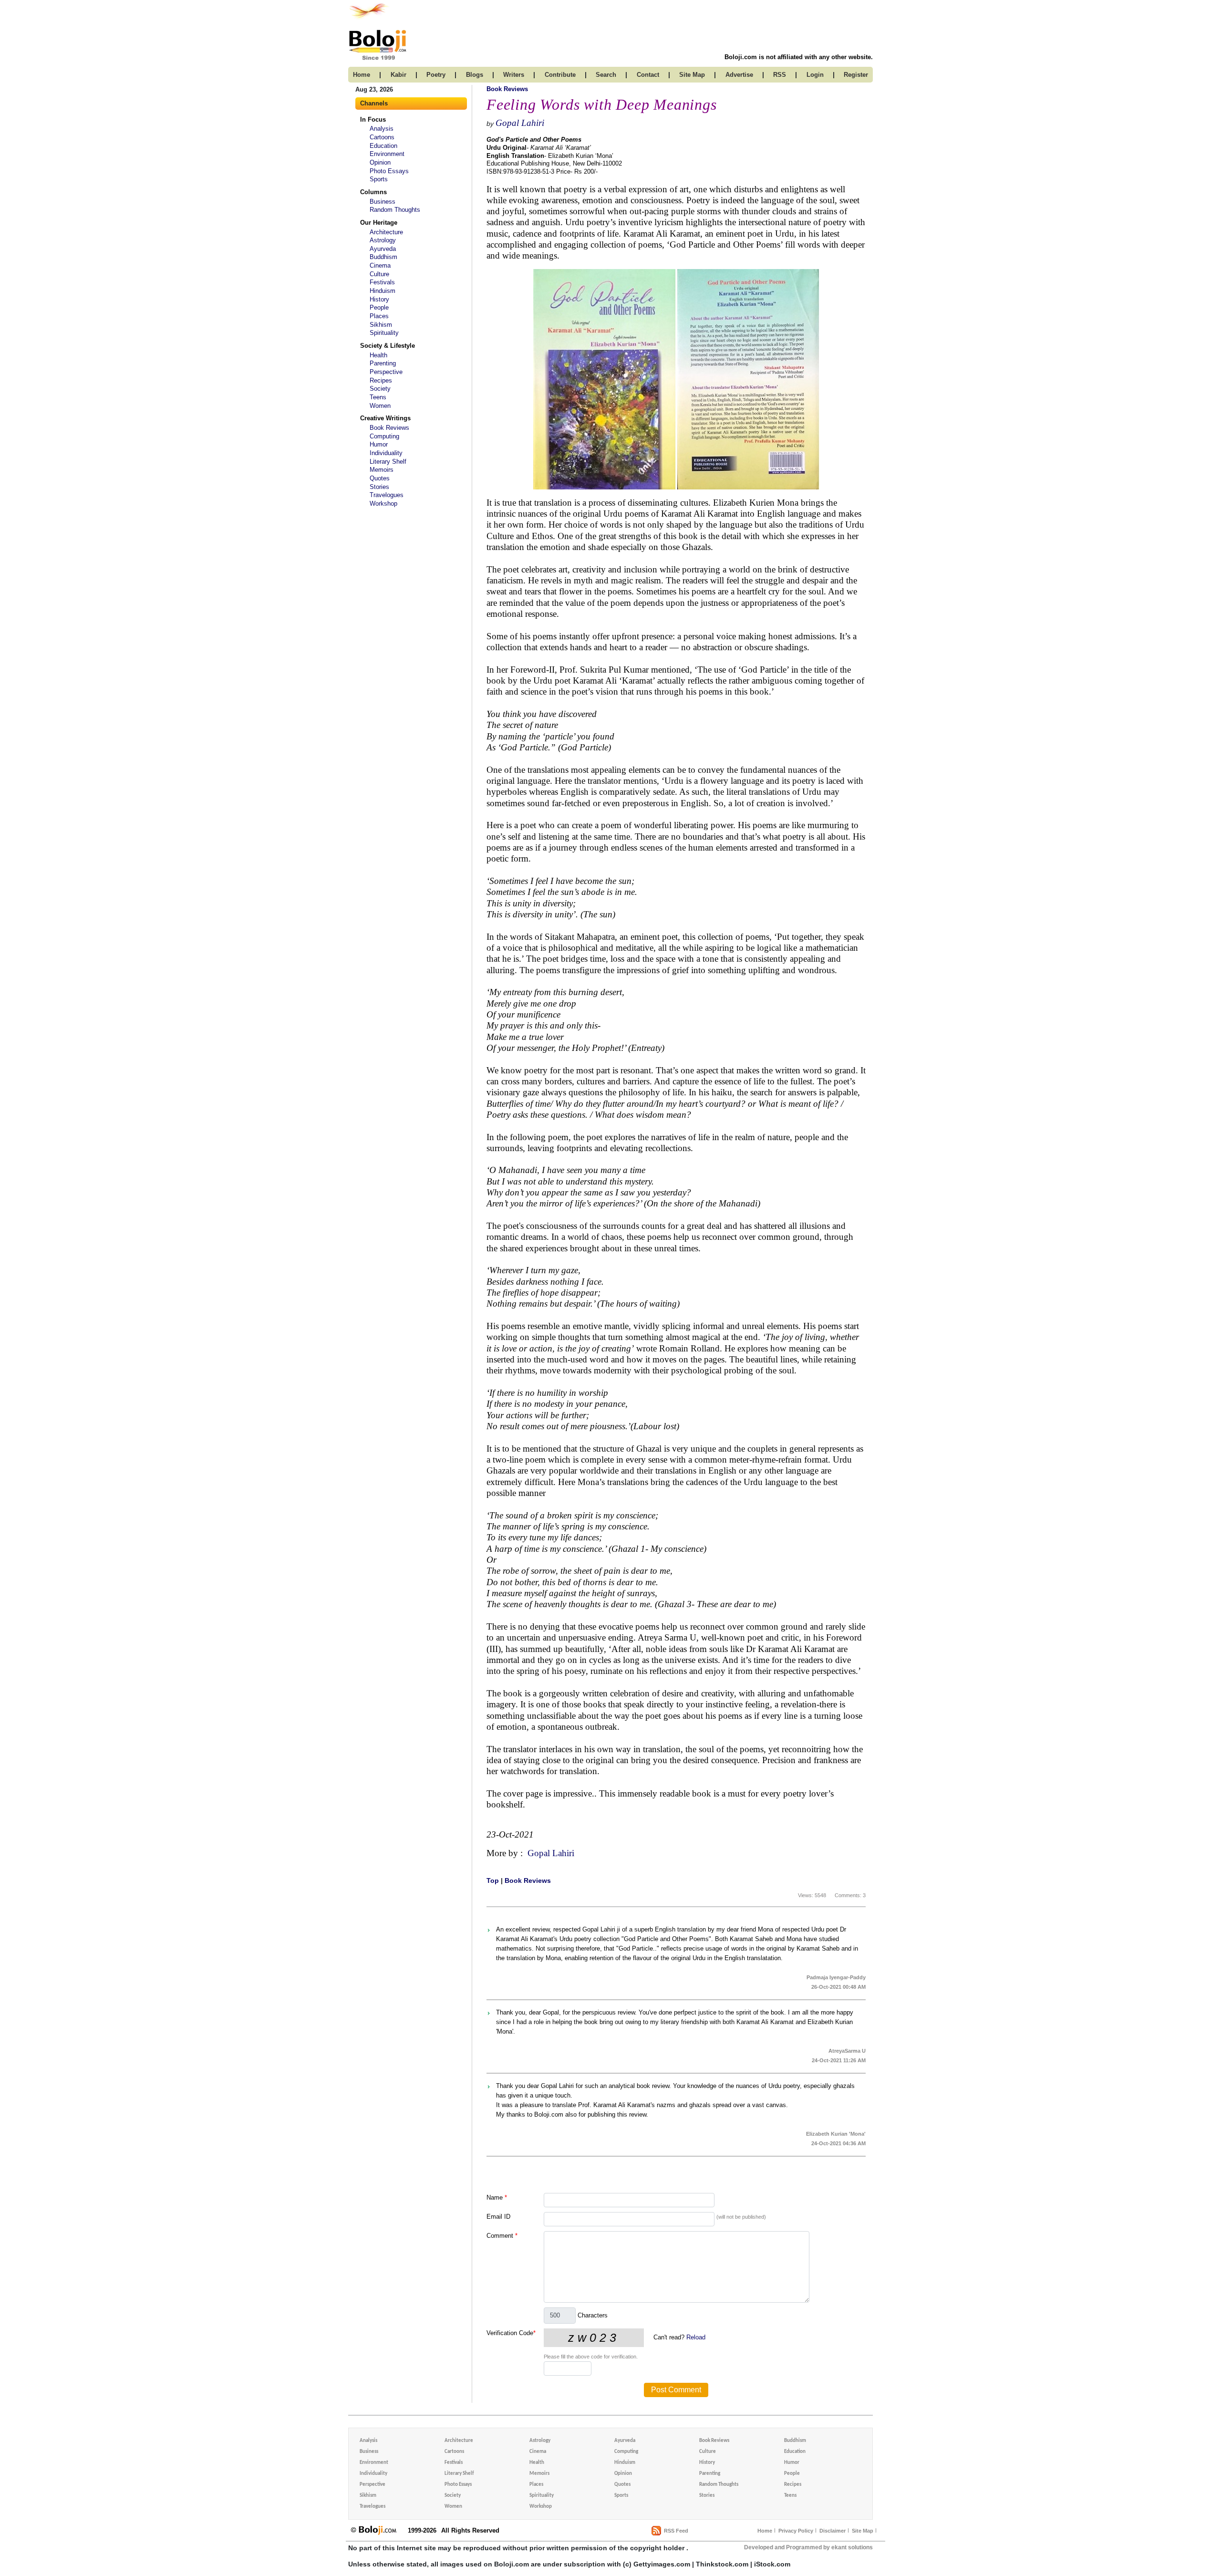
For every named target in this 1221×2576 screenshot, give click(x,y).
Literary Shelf (388, 462)
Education (383, 146)
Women (380, 406)
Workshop (383, 504)
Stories (379, 487)
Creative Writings (385, 418)
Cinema (380, 265)
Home (765, 2531)
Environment (387, 154)
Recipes (381, 380)
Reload (696, 2337)
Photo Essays (389, 171)
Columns (373, 192)
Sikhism (381, 325)
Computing (384, 436)
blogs (475, 75)
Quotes (380, 478)
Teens (378, 397)
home (362, 75)
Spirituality (384, 333)
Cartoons (382, 137)
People (379, 307)
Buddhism (383, 257)
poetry (436, 75)
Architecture (386, 232)
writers (514, 75)
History (379, 299)
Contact (648, 75)
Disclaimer (833, 2531)
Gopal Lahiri (520, 123)
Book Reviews (389, 428)
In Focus (373, 119)
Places (379, 316)
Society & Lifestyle (388, 346)
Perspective (386, 372)
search (606, 75)
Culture (379, 274)
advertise (739, 75)
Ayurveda (383, 249)
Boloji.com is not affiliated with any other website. (799, 57)
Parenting (383, 363)
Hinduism (383, 291)
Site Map (863, 2531)
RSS (780, 75)
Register (856, 75)
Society (380, 389)
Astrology (383, 240)
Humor (379, 444)
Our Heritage (379, 223)
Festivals (382, 282)
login (815, 75)
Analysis (382, 129)
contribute (560, 75)
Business (383, 202)
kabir (398, 75)
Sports (379, 179)
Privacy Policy (796, 2531)
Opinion (380, 162)
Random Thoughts (395, 210)
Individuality (386, 453)
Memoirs (382, 470)
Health (378, 355)
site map (692, 75)
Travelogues (387, 495)
